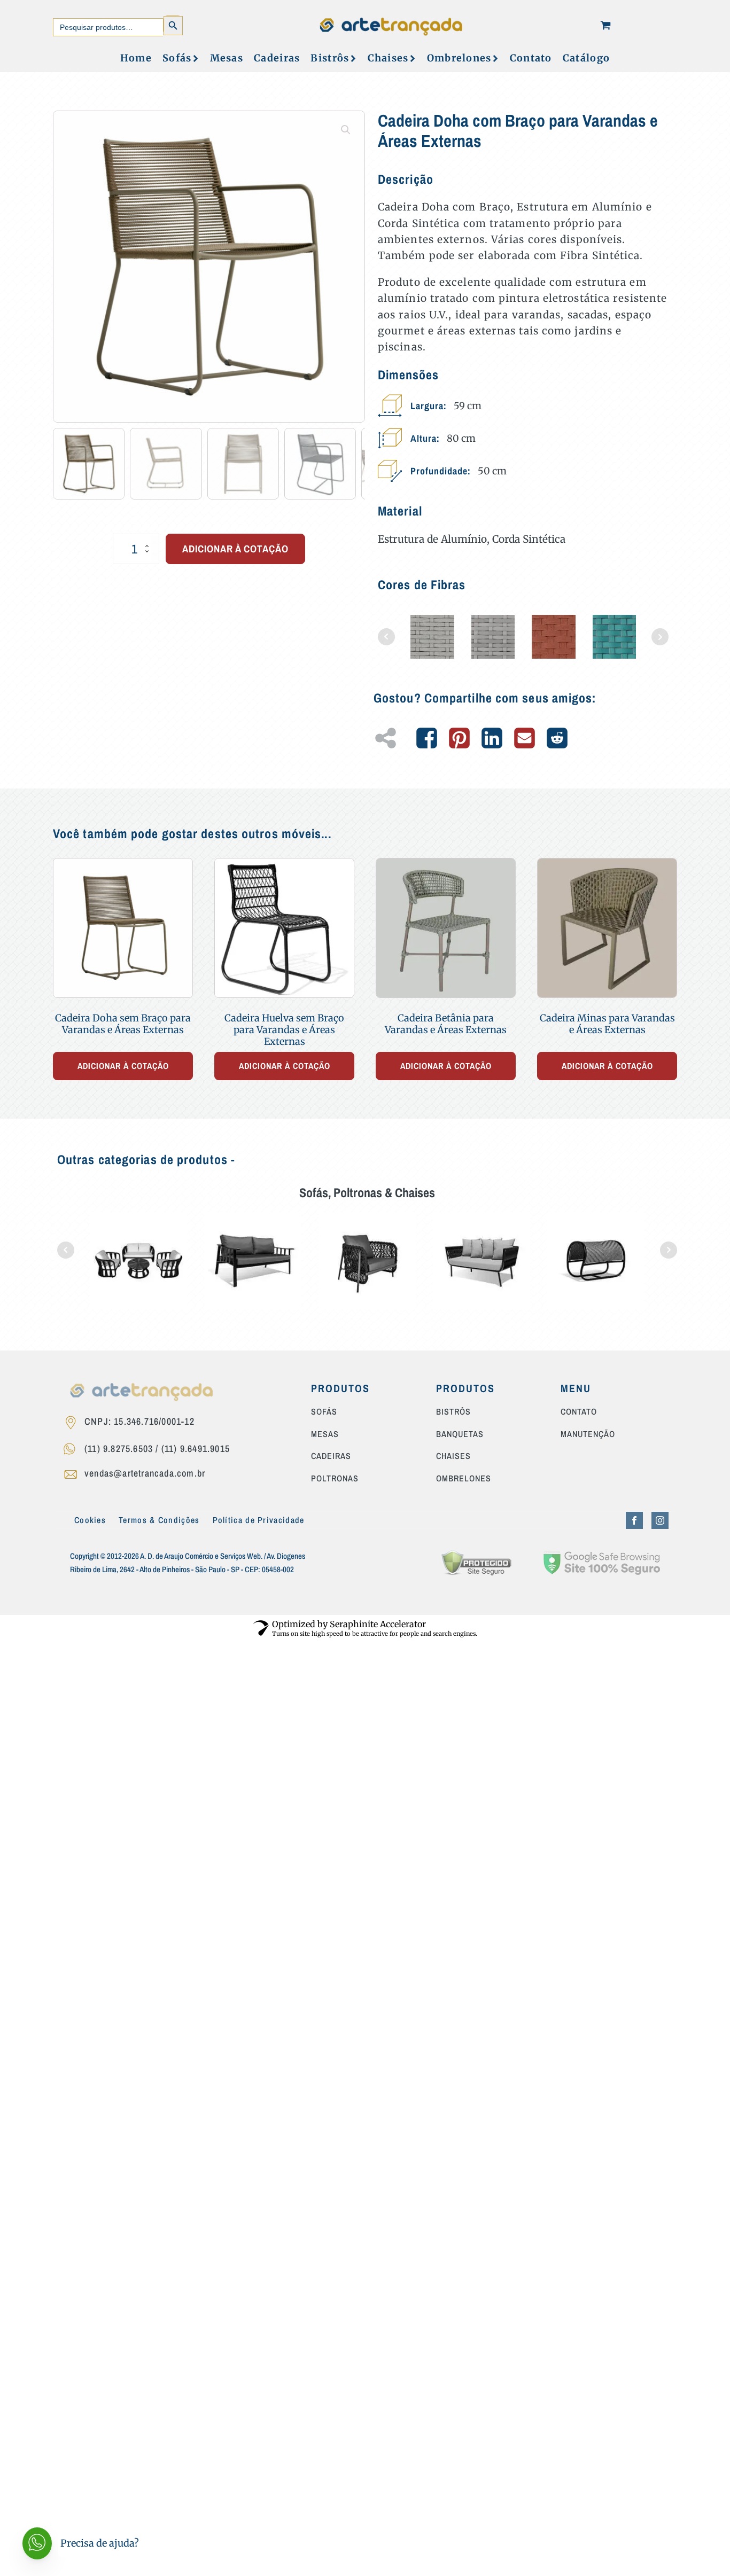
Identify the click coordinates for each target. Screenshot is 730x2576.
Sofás (177, 58)
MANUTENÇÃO (588, 1434)
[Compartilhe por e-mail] (525, 738)
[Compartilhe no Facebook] (427, 738)
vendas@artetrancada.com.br (145, 1473)
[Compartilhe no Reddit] (557, 738)
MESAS (325, 1434)
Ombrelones (459, 58)
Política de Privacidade (259, 1520)
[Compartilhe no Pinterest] (459, 738)
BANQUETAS (460, 1434)
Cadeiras (277, 58)
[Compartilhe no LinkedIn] (492, 738)
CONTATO (579, 1412)
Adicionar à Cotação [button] (123, 1066)
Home (136, 58)
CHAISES (453, 1456)
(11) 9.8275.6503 (119, 1449)
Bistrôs (330, 58)
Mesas (227, 58)
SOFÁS (324, 1412)
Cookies (90, 1520)
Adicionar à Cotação (235, 549)
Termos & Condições (159, 1520)
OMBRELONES (464, 1479)
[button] (346, 130)
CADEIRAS (331, 1456)
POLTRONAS (335, 1479)
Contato (531, 58)
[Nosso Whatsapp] (73, 1450)
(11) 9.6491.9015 (196, 1449)
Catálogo (586, 58)
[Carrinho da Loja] (605, 25)
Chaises (388, 58)
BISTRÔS (453, 1412)
